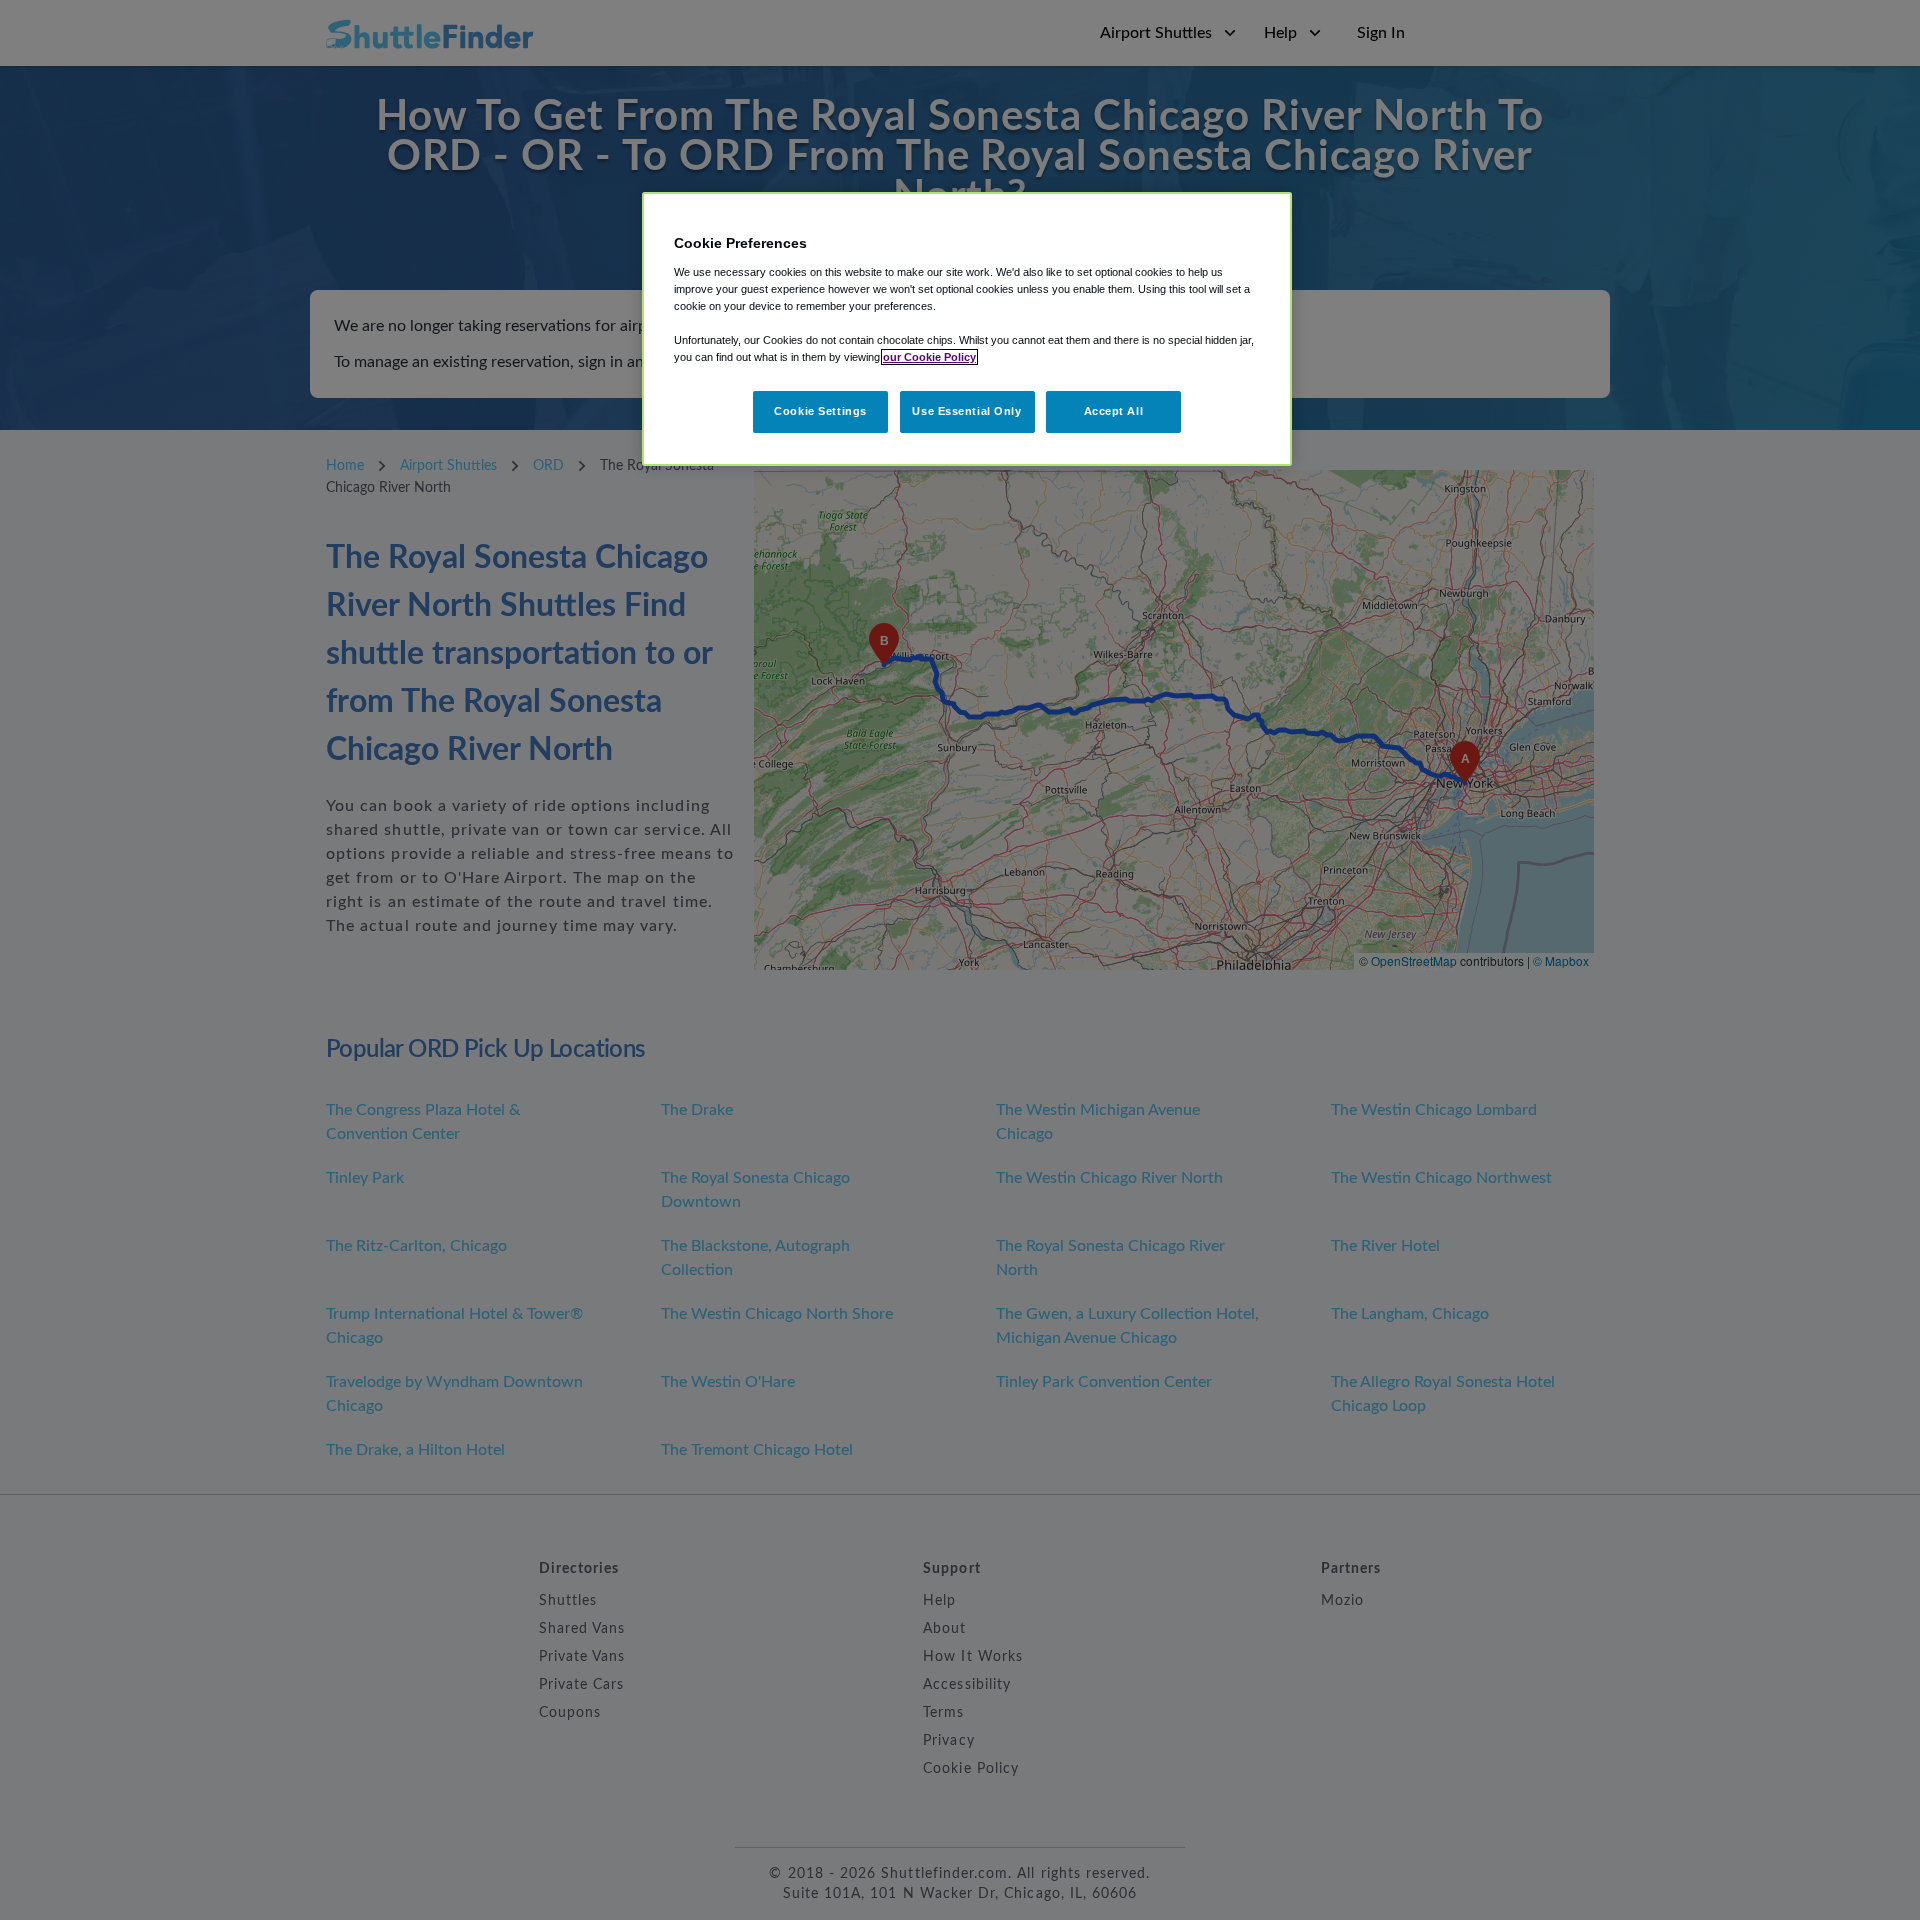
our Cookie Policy (929, 357)
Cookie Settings (820, 411)
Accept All (1114, 411)
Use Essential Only (966, 411)
